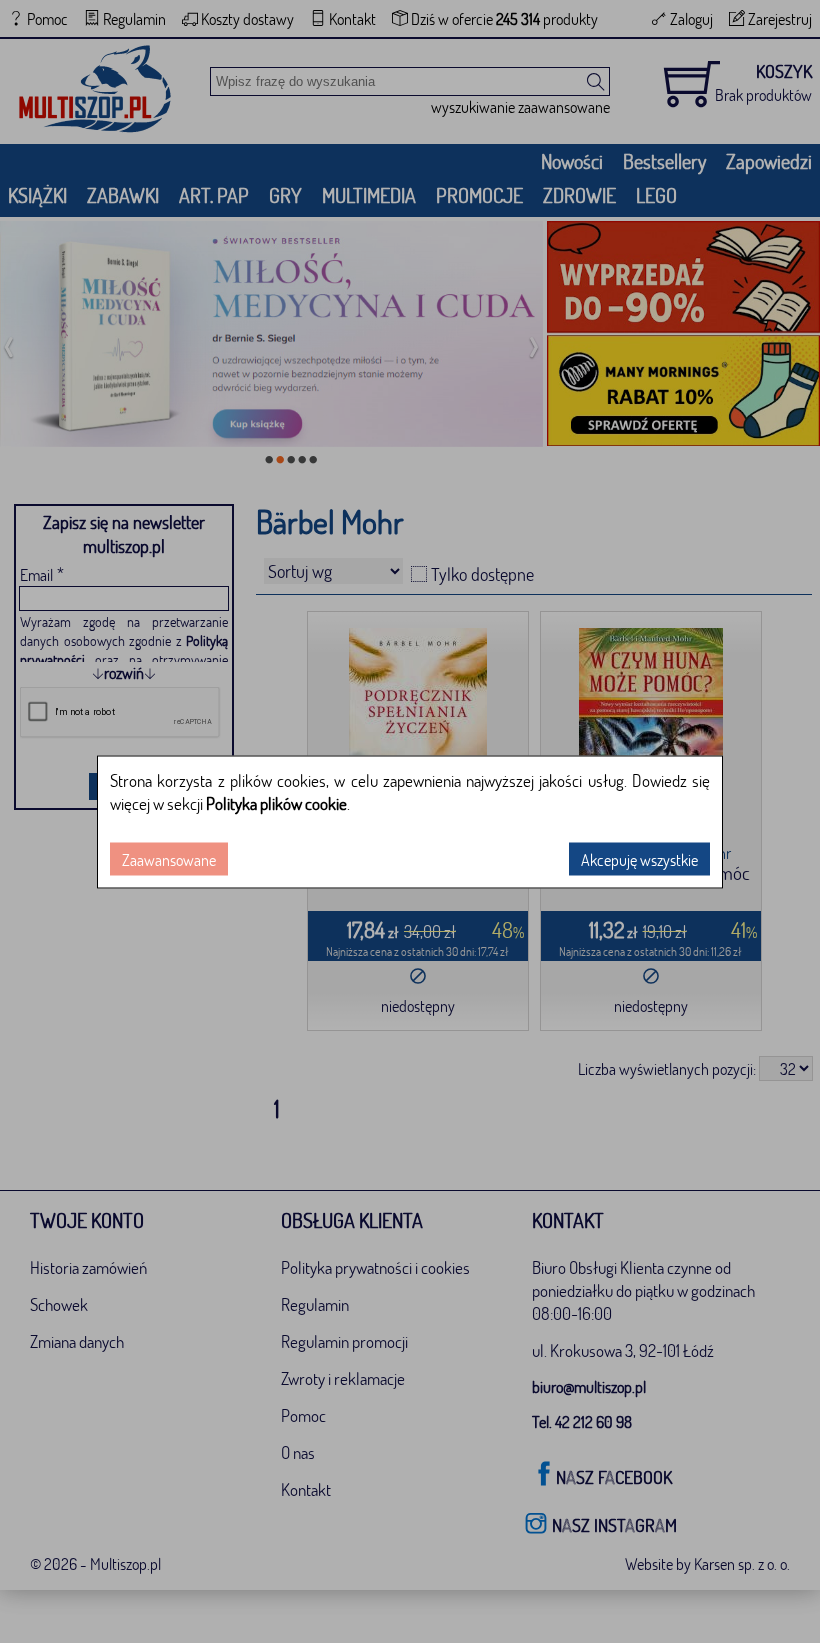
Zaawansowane (169, 858)
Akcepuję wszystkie (639, 858)
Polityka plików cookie (276, 802)
